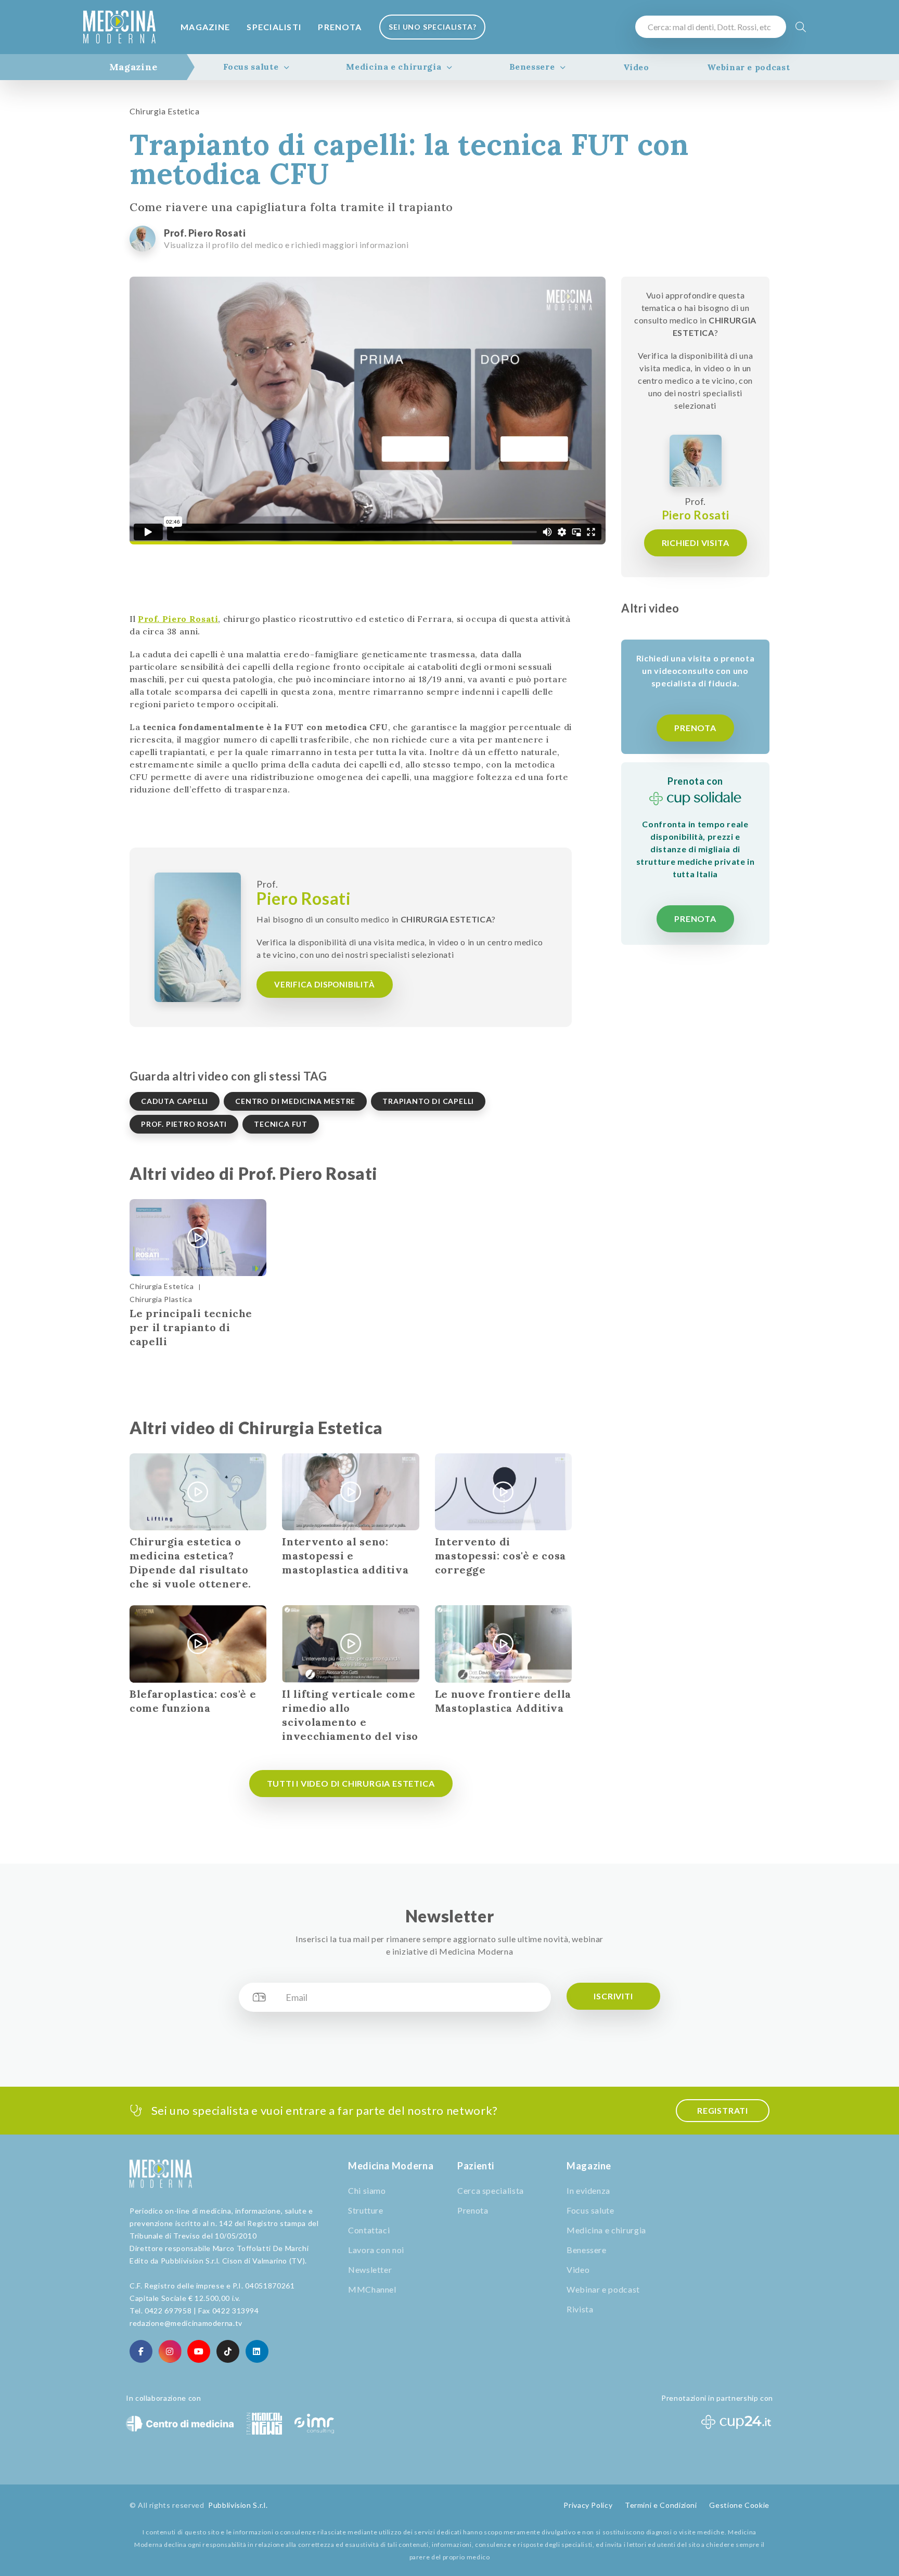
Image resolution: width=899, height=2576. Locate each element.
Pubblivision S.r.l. (238, 2505)
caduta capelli (175, 1101)
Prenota (340, 27)
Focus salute (251, 67)
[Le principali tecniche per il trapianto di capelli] (198, 1238)
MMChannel (372, 2289)
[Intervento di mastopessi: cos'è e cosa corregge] (503, 1492)
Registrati (723, 2110)
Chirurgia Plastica (161, 1299)
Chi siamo (367, 2190)
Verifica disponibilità (325, 984)
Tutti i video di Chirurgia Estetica (351, 1783)
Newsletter (370, 2269)
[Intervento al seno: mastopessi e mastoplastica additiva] (350, 1492)
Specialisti (274, 27)
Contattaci (369, 2230)
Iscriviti (613, 1996)
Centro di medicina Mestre (295, 1101)
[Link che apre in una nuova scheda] (141, 2351)
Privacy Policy (588, 2505)
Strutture (366, 2210)
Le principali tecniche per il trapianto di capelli (191, 1327)
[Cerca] (801, 27)
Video (636, 67)
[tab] (133, 67)
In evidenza (588, 2190)
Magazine (205, 27)
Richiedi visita (696, 543)
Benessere (532, 67)
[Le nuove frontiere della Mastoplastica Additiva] (503, 1644)
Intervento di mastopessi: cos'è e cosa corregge (500, 1556)
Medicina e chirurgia (394, 67)
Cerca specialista (491, 2190)
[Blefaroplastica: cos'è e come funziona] (198, 1644)
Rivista (580, 2309)
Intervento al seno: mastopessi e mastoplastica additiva (345, 1556)
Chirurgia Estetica (165, 111)
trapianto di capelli (428, 1101)
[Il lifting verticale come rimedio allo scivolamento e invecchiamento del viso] (350, 1644)
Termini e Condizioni (661, 2505)
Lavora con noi (376, 2250)
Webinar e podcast (748, 67)
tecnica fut (281, 1124)
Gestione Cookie (739, 2505)
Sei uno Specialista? (432, 27)
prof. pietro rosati (184, 1124)
